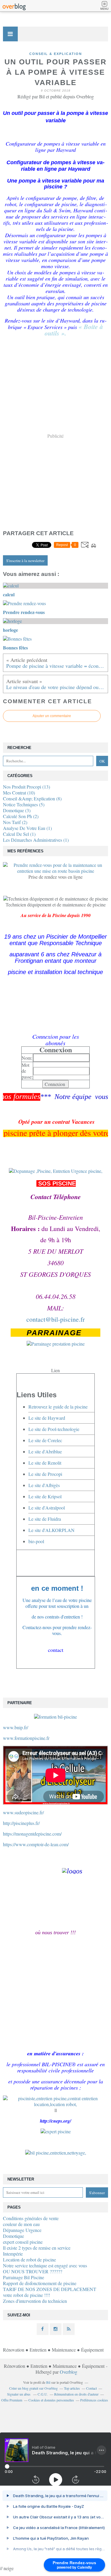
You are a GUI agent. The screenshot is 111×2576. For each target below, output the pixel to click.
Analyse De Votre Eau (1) (27, 828)
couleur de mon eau (21, 2224)
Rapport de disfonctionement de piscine (40, 2283)
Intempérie (13, 2254)
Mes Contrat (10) (19, 793)
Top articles (72, 2388)
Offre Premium (12, 2400)
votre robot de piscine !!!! (26, 2295)
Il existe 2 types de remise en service (37, 2248)
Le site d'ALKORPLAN (52, 1530)
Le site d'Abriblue (45, 1451)
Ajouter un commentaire (52, 716)
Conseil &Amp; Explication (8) (32, 798)
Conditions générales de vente (31, 2218)
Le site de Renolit (45, 1463)
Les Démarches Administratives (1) (36, 840)
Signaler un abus (19, 2394)
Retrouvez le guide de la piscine (58, 1407)
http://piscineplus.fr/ (21, 1823)
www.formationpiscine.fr (26, 1738)
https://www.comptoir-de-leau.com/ (36, 1844)
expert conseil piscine (23, 2242)
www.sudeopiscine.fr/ (23, 1812)
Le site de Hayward (47, 1418)
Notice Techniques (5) (24, 804)
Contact (91, 2388)
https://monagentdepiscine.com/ (32, 1834)
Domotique (13, 2236)
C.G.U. (43, 2394)
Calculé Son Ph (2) (21, 816)
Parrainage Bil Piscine (24, 2277)
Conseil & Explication (56, 54)
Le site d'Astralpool (47, 1508)
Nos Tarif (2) (15, 822)
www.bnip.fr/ (16, 1727)
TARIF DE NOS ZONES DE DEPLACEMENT (50, 2289)
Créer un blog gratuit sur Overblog (33, 2388)
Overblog (69, 2372)
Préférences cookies (94, 2400)
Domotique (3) (17, 810)
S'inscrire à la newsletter (25, 561)
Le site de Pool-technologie (54, 1429)
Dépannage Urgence (22, 2230)
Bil (48, 2382)
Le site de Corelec (45, 1440)
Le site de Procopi (45, 1474)
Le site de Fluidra (45, 1519)
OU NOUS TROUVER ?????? (33, 2271)
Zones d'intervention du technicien (35, 2301)
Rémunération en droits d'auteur (76, 2394)
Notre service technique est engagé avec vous (45, 2265)
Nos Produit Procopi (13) (26, 787)
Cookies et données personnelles (51, 2400)
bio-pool (36, 1541)
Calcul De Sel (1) (19, 834)
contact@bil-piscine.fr (55, 1319)
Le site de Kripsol (45, 1496)
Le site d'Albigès (44, 1485)
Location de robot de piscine (29, 2260)
